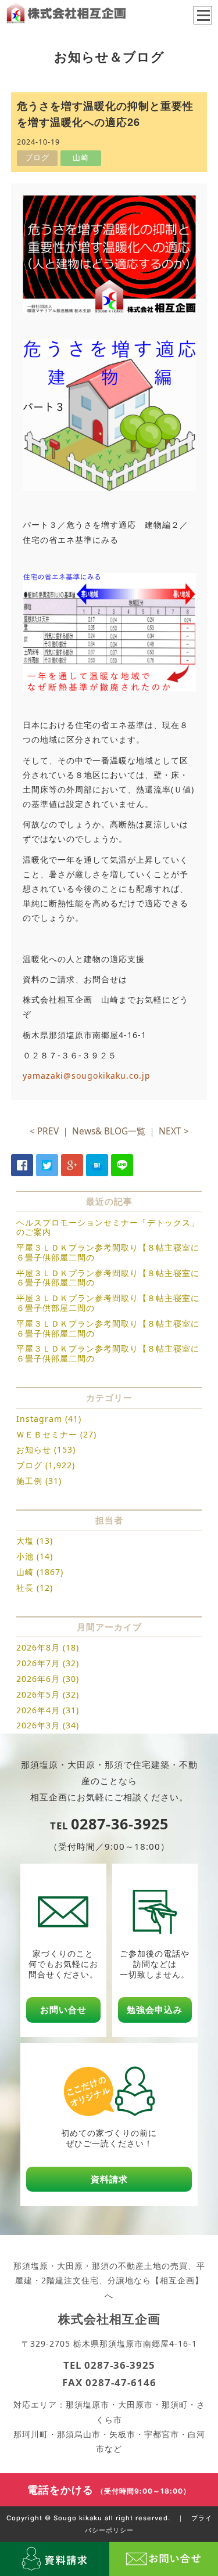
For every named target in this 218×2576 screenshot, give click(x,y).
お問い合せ (63, 2010)
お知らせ (34, 1449)
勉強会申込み (155, 2010)
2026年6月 (38, 1679)
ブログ (29, 1465)
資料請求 (109, 2179)
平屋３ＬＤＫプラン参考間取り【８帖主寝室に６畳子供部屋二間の (108, 1252)
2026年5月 (38, 1694)
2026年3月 (38, 1725)
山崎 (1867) (40, 1572)
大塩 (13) (35, 1541)
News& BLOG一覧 (109, 1131)
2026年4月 (38, 1710)
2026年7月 (38, 1663)
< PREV (44, 1131)
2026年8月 (38, 1647)
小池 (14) (35, 1556)
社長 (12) (35, 1588)
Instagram (39, 1419)
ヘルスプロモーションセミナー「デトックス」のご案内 (108, 1227)
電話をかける (109, 2489)
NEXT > (174, 1131)
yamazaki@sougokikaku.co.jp (87, 1076)
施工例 (29, 1481)
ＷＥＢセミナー (47, 1434)
